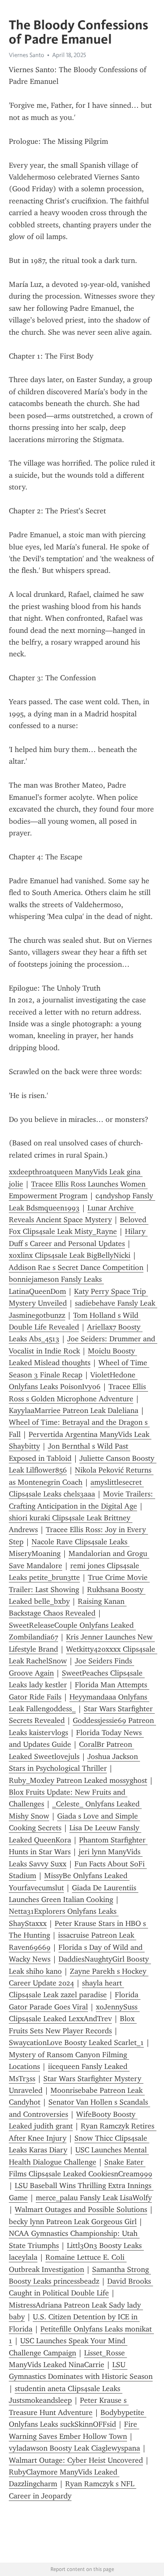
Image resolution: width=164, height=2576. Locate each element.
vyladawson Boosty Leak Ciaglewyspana (74, 2448)
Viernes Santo (26, 55)
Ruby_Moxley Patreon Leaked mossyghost (78, 1780)
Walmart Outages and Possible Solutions (81, 2209)
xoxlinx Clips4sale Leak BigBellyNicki (70, 1255)
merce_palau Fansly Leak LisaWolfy (94, 2198)
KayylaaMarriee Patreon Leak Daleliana (74, 1410)
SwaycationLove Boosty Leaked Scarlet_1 (76, 2043)
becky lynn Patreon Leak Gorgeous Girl (73, 2222)
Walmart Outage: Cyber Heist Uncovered (76, 2460)
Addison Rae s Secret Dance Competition (76, 1267)
